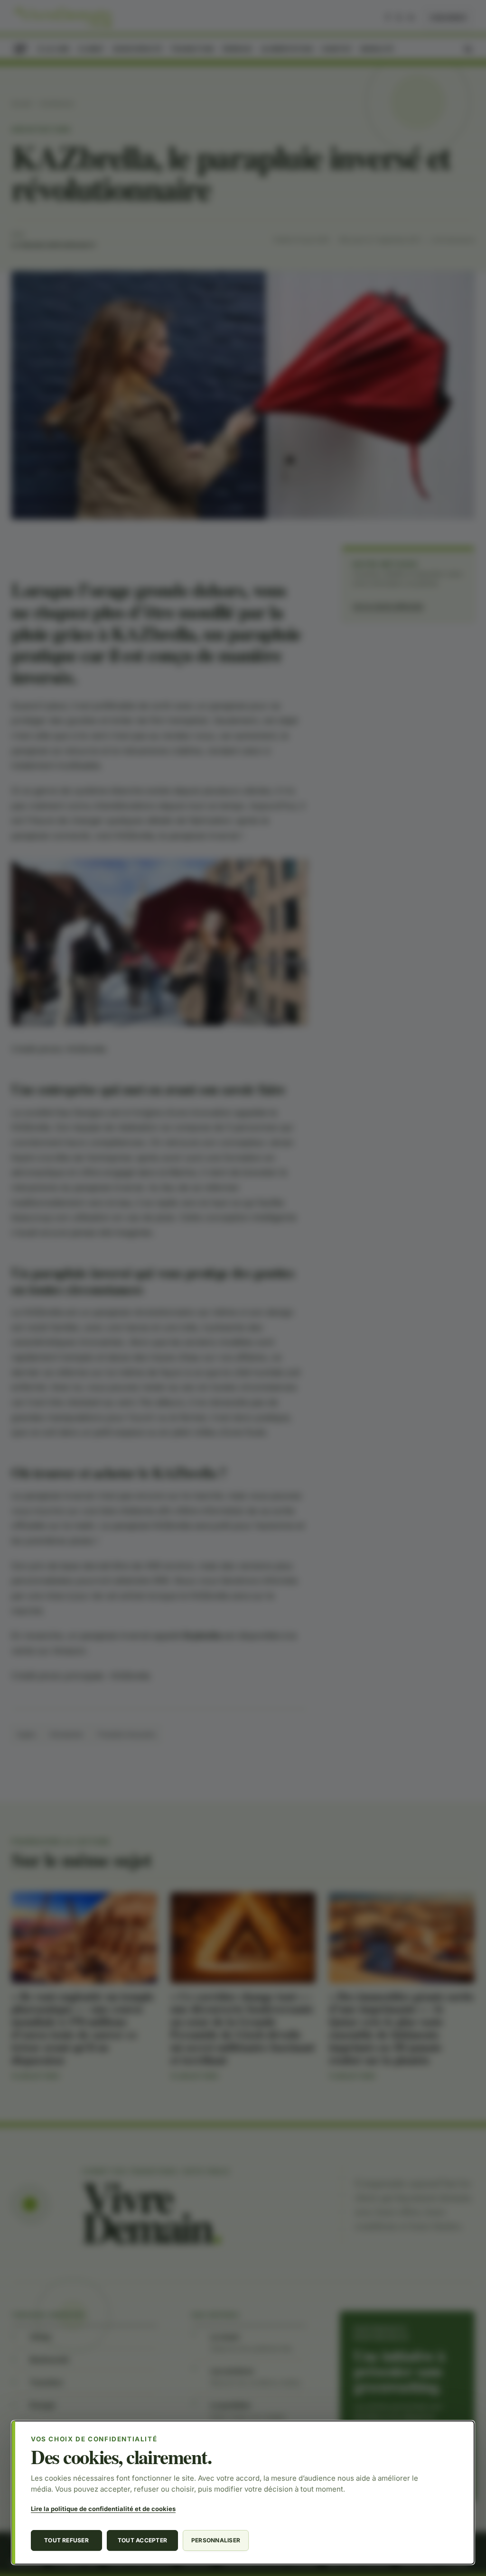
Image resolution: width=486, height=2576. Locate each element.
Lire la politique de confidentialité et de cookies (103, 2509)
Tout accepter (142, 2540)
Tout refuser (66, 2540)
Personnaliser (216, 2540)
